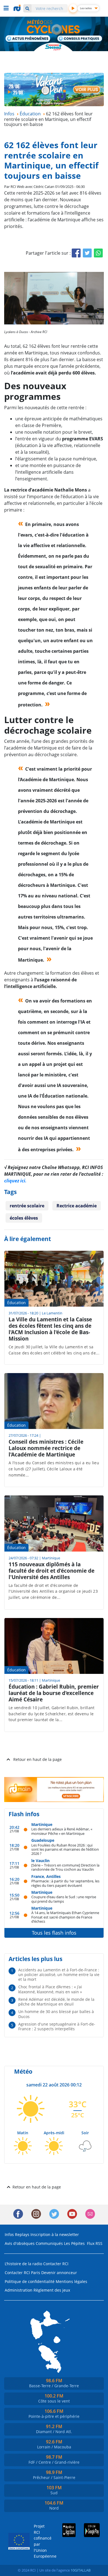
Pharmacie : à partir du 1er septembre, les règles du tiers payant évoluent (65, 1883)
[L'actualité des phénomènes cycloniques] (28, 39)
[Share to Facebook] (76, 253)
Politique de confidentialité (30, 2281)
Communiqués (49, 2243)
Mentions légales (71, 2281)
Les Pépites (74, 2243)
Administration (19, 2290)
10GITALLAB (81, 2570)
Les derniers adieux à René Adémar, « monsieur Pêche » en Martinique (62, 1831)
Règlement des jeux (52, 2290)
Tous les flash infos (54, 1933)
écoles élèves (24, 1218)
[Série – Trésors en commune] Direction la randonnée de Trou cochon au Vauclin (65, 1867)
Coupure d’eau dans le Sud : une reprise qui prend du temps (64, 1899)
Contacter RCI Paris (22, 2273)
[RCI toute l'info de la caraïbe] (18, 8)
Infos (9, 2234)
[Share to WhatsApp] (98, 253)
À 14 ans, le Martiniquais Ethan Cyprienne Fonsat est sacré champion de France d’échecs (65, 1917)
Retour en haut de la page (38, 1759)
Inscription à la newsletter (55, 2234)
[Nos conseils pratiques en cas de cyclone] (80, 39)
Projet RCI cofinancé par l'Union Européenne (41, 2541)
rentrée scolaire (27, 1206)
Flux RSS (95, 2243)
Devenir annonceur (59, 2273)
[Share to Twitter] (87, 253)
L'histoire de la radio (23, 2264)
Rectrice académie (77, 1206)
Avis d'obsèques (20, 2243)
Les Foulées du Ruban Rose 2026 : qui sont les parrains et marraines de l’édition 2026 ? (65, 1849)
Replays (22, 2234)
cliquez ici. (15, 1181)
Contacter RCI (56, 2264)
